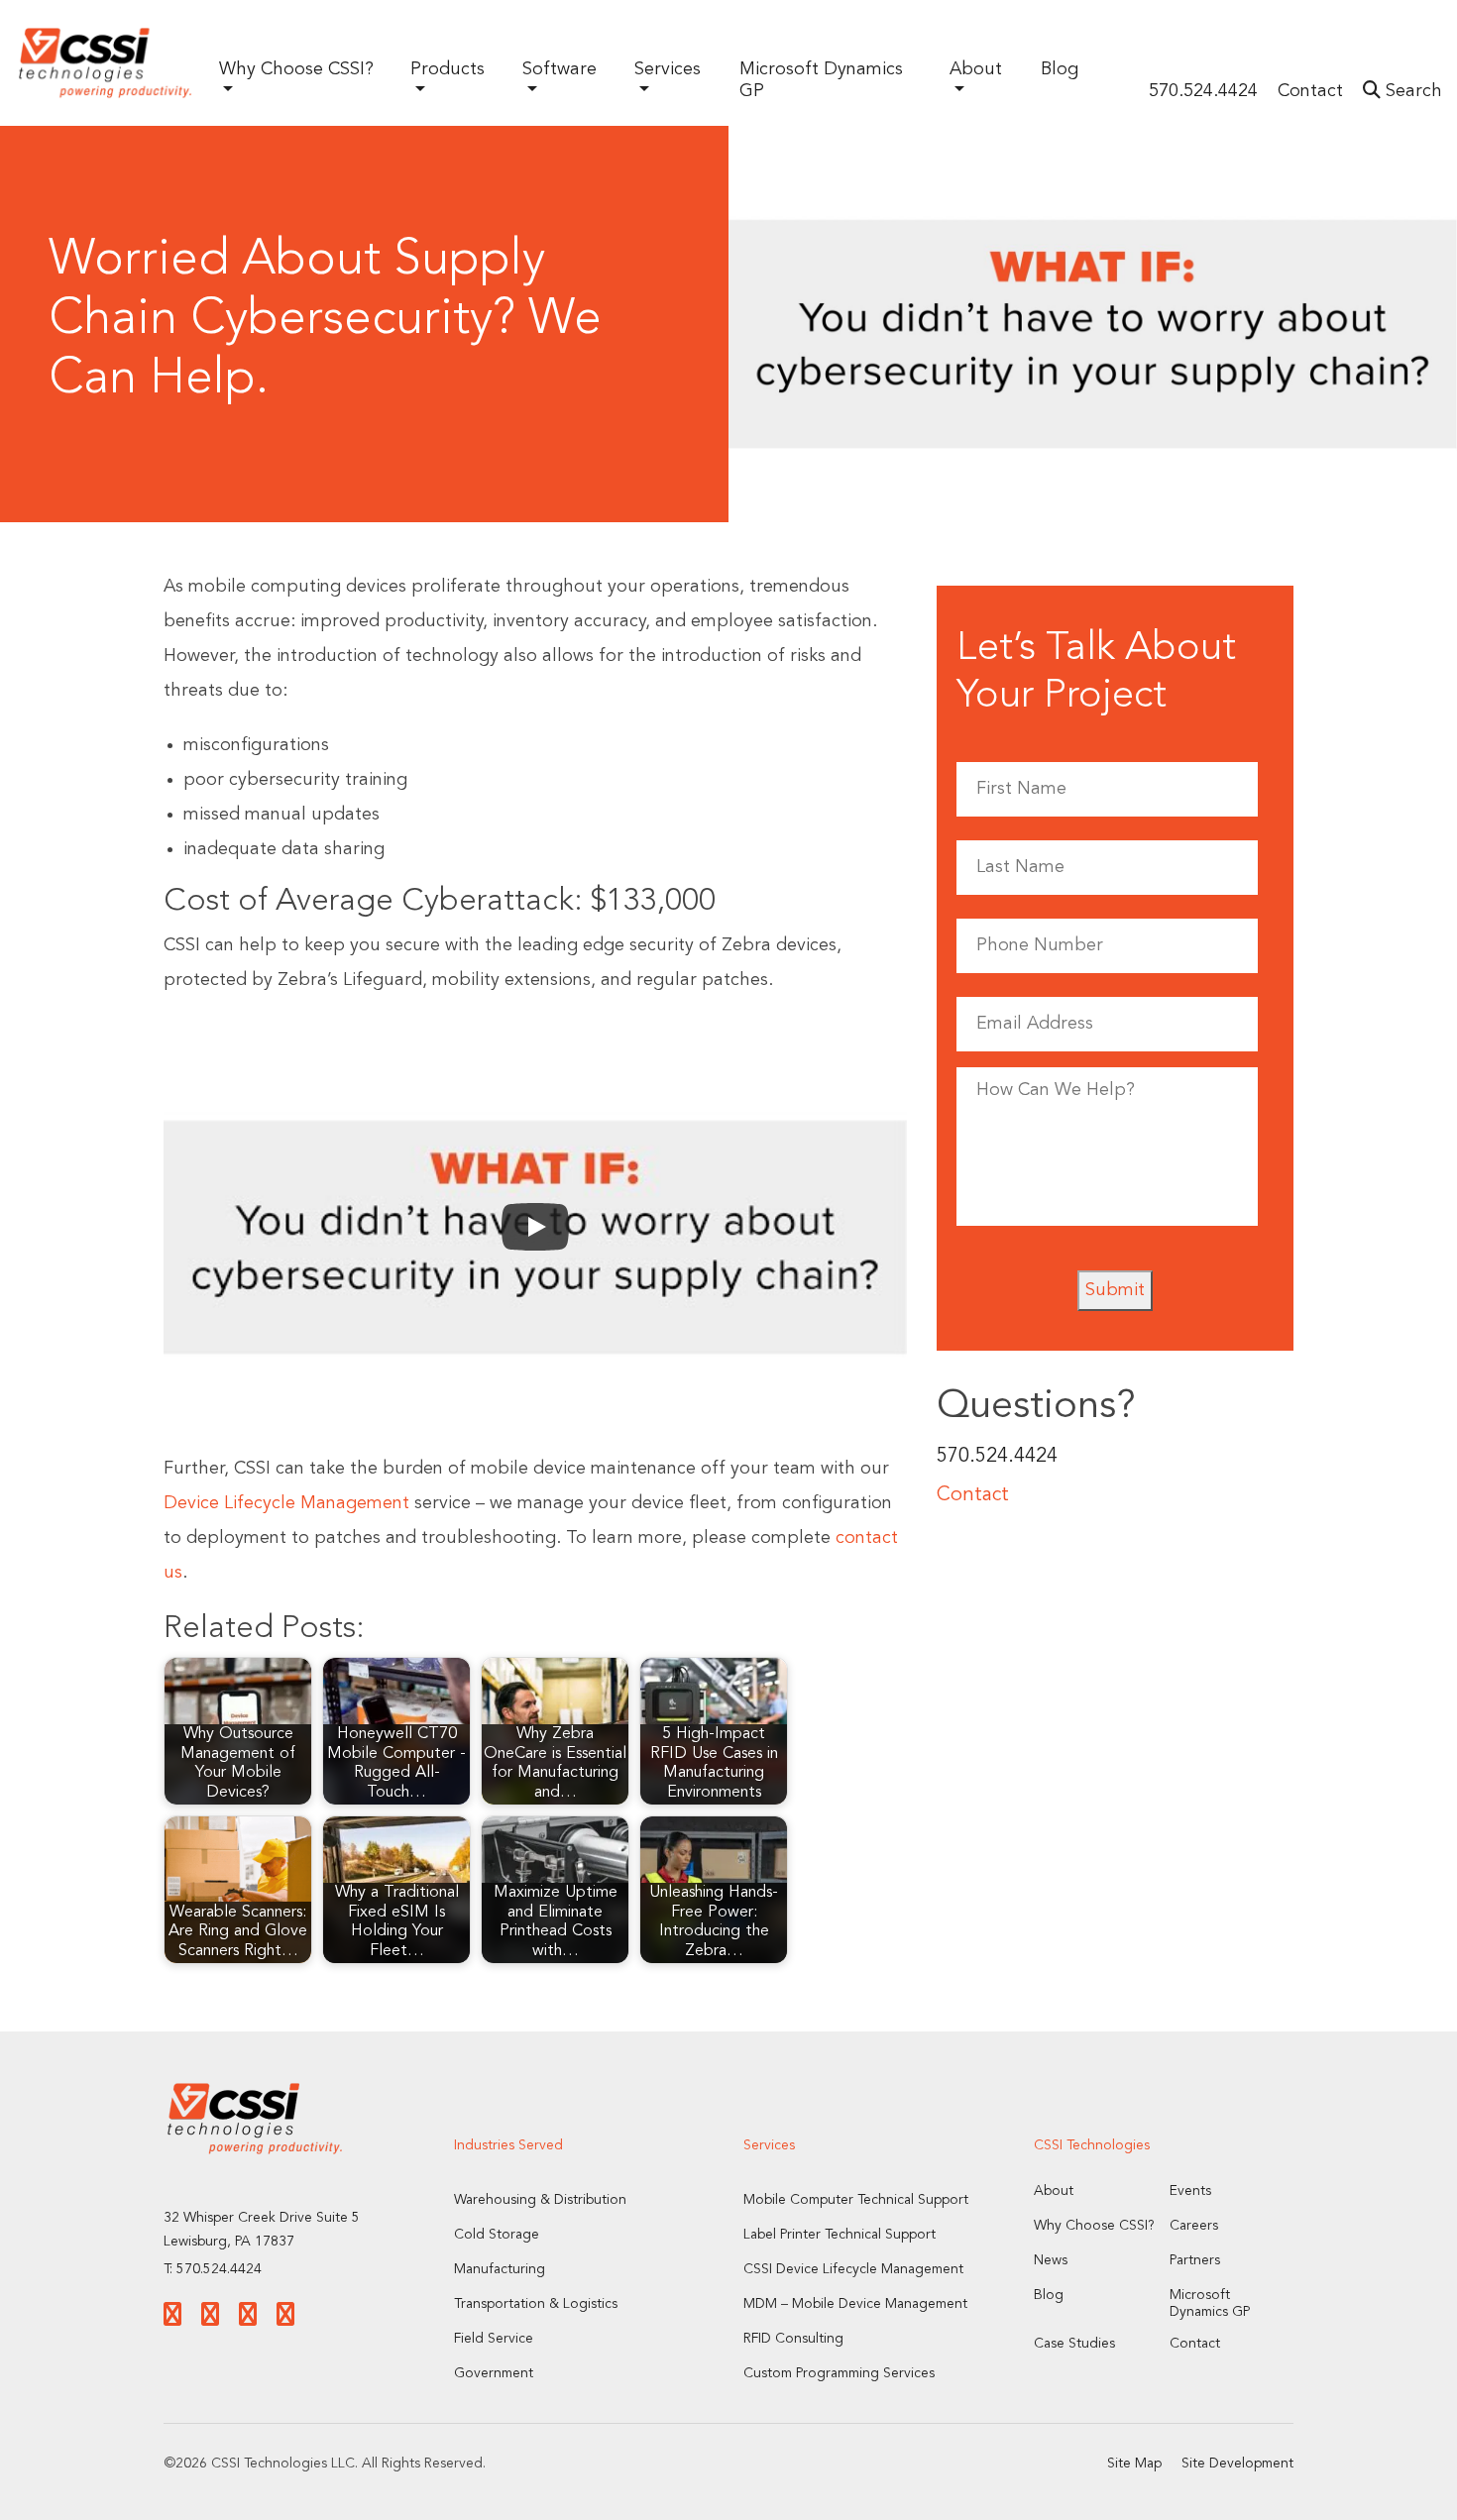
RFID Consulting (793, 2339)
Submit (1115, 1290)
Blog (1060, 69)
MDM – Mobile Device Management (855, 2304)
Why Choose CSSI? (1094, 2226)
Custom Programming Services (839, 2373)
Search (1411, 91)
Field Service (494, 2339)
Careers (1194, 2226)
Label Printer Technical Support (840, 2235)
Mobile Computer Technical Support (856, 2200)
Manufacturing (500, 2269)
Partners (1195, 2260)
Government (494, 2373)
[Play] (535, 1227)
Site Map (1134, 2464)
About (1054, 2191)
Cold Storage (497, 2235)
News (1051, 2260)
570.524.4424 (1203, 91)
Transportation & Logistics (536, 2304)
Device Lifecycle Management (286, 1503)
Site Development (1237, 2464)
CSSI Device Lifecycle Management (853, 2269)
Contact (1310, 91)
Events (1190, 2191)
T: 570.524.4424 (213, 2269)
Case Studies (1074, 2344)
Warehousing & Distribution (540, 2200)
